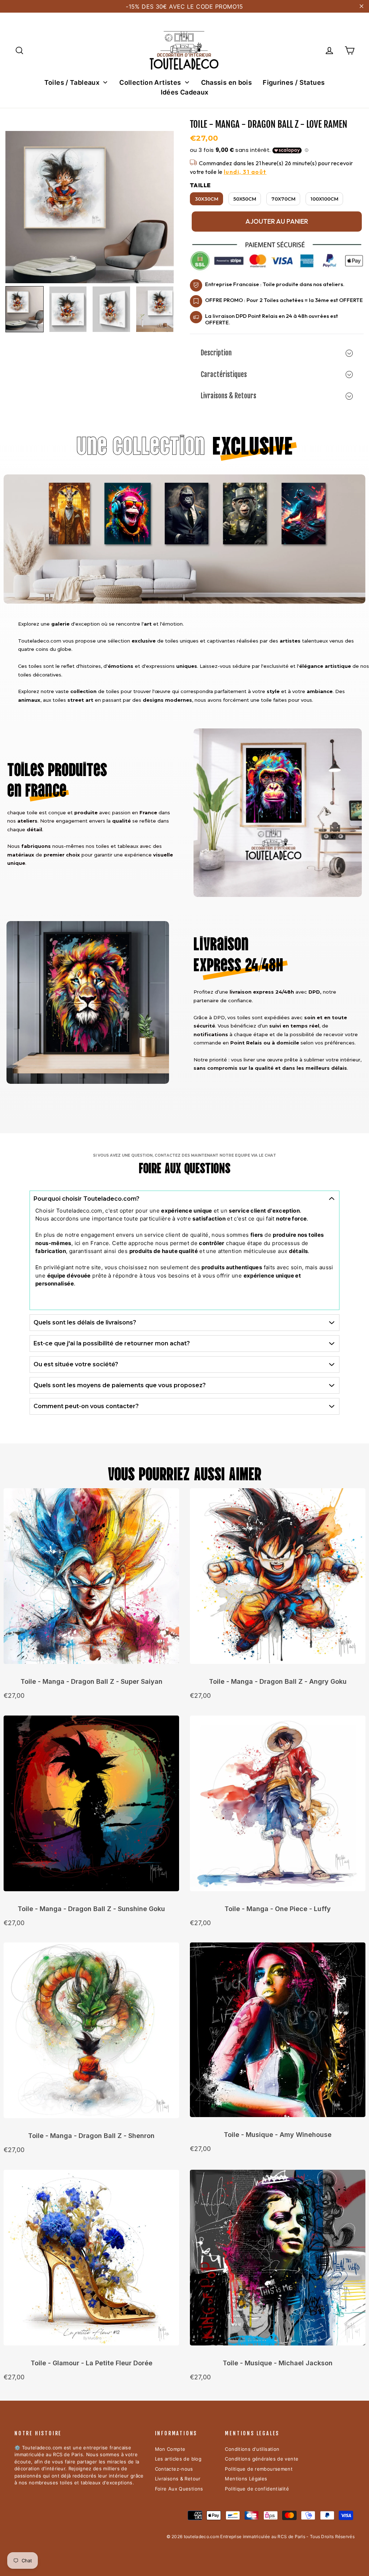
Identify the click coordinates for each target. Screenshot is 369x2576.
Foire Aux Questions (179, 2489)
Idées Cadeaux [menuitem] (185, 92)
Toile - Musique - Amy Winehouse (278, 2135)
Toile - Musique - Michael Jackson (278, 2363)
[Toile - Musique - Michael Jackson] (278, 2261)
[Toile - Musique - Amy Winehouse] (278, 2033)
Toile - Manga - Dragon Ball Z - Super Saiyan (92, 1681)
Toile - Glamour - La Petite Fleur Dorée (92, 2363)
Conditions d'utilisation (252, 2449)
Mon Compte (170, 2449)
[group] (25, 309)
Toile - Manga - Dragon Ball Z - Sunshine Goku (91, 1909)
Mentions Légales (246, 2479)
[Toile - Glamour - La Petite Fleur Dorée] (91, 2261)
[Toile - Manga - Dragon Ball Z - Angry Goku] (278, 1580)
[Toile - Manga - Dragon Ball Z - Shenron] (91, 2034)
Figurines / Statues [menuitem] (294, 82)
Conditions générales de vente (262, 2459)
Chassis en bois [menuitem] (227, 82)
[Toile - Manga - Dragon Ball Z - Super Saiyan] (91, 1580)
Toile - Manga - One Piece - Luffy (278, 1909)
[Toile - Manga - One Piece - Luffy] (278, 1807)
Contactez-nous (174, 2469)
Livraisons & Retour (178, 2479)
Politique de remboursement (259, 2469)
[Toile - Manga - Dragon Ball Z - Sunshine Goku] (91, 1807)
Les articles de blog (178, 2459)
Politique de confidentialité (257, 2489)
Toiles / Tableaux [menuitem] (72, 82)
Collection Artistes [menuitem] (150, 82)
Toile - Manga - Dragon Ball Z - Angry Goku (278, 1681)
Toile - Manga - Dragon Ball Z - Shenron (91, 2136)
